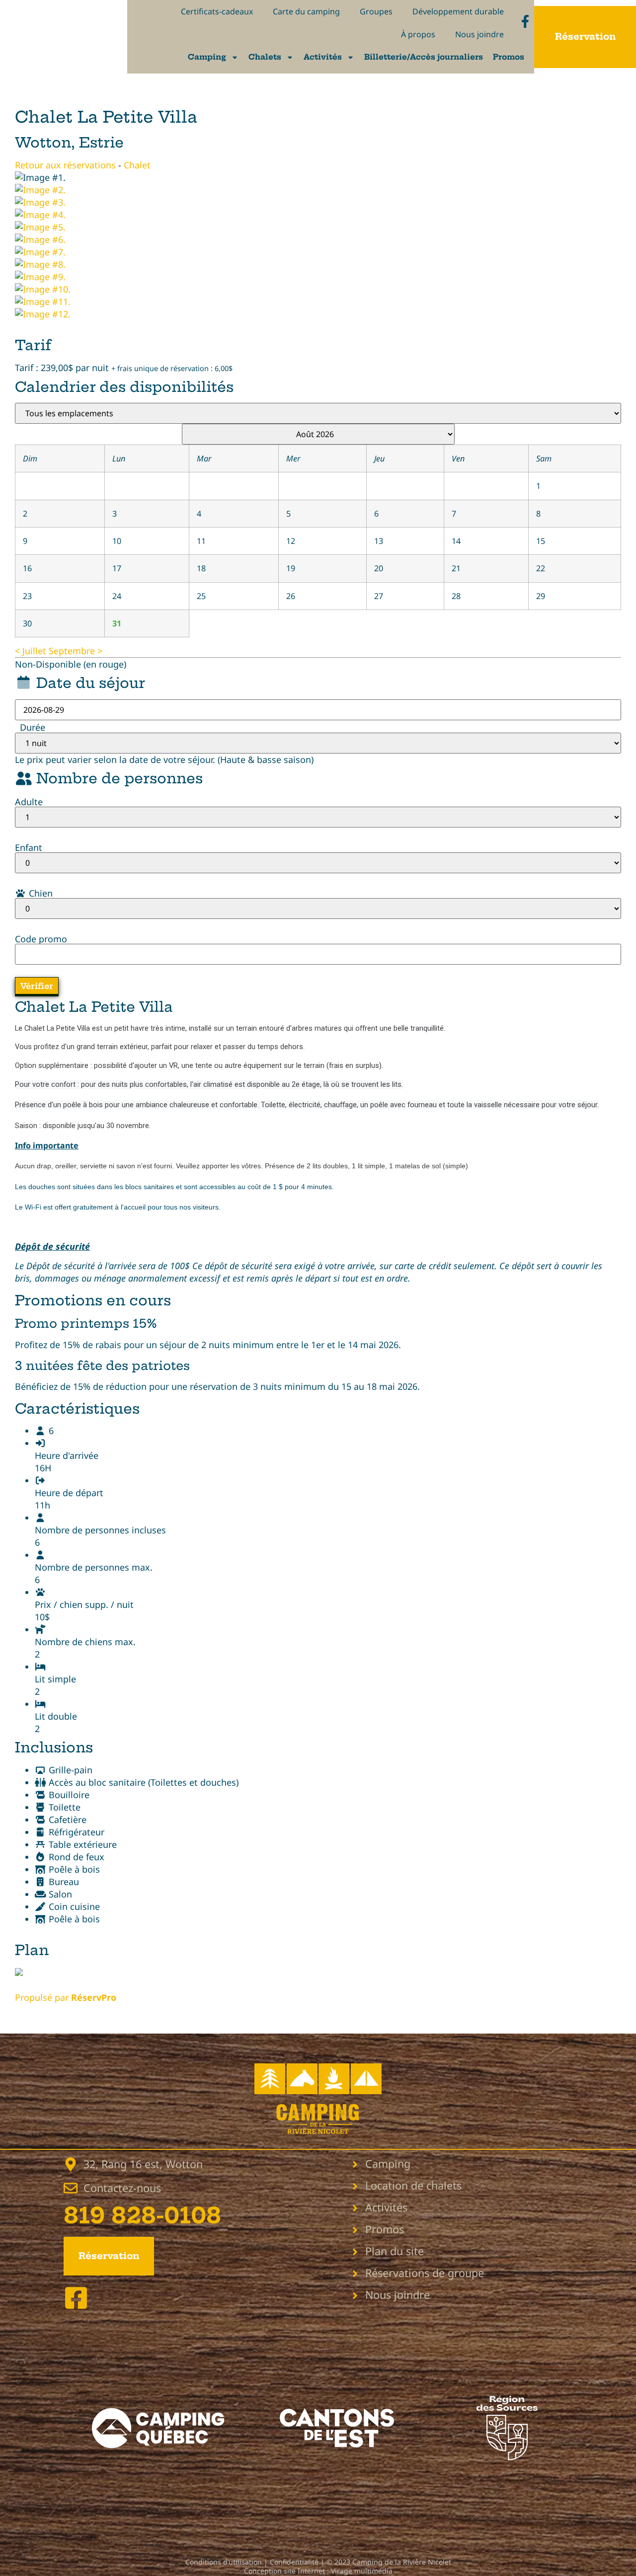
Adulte (29, 802)
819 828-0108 (142, 2216)
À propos (418, 34)
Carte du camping (306, 11)
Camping (207, 57)
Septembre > (76, 651)
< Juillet (31, 651)
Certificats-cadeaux (217, 11)
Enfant (29, 847)
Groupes (376, 11)
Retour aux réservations (65, 165)
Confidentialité (294, 2562)
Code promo (41, 939)
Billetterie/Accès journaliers (424, 57)
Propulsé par (66, 1997)
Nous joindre (479, 34)
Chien (40, 893)
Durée (33, 727)
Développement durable (458, 11)
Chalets (265, 57)
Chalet (137, 165)
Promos (509, 57)
